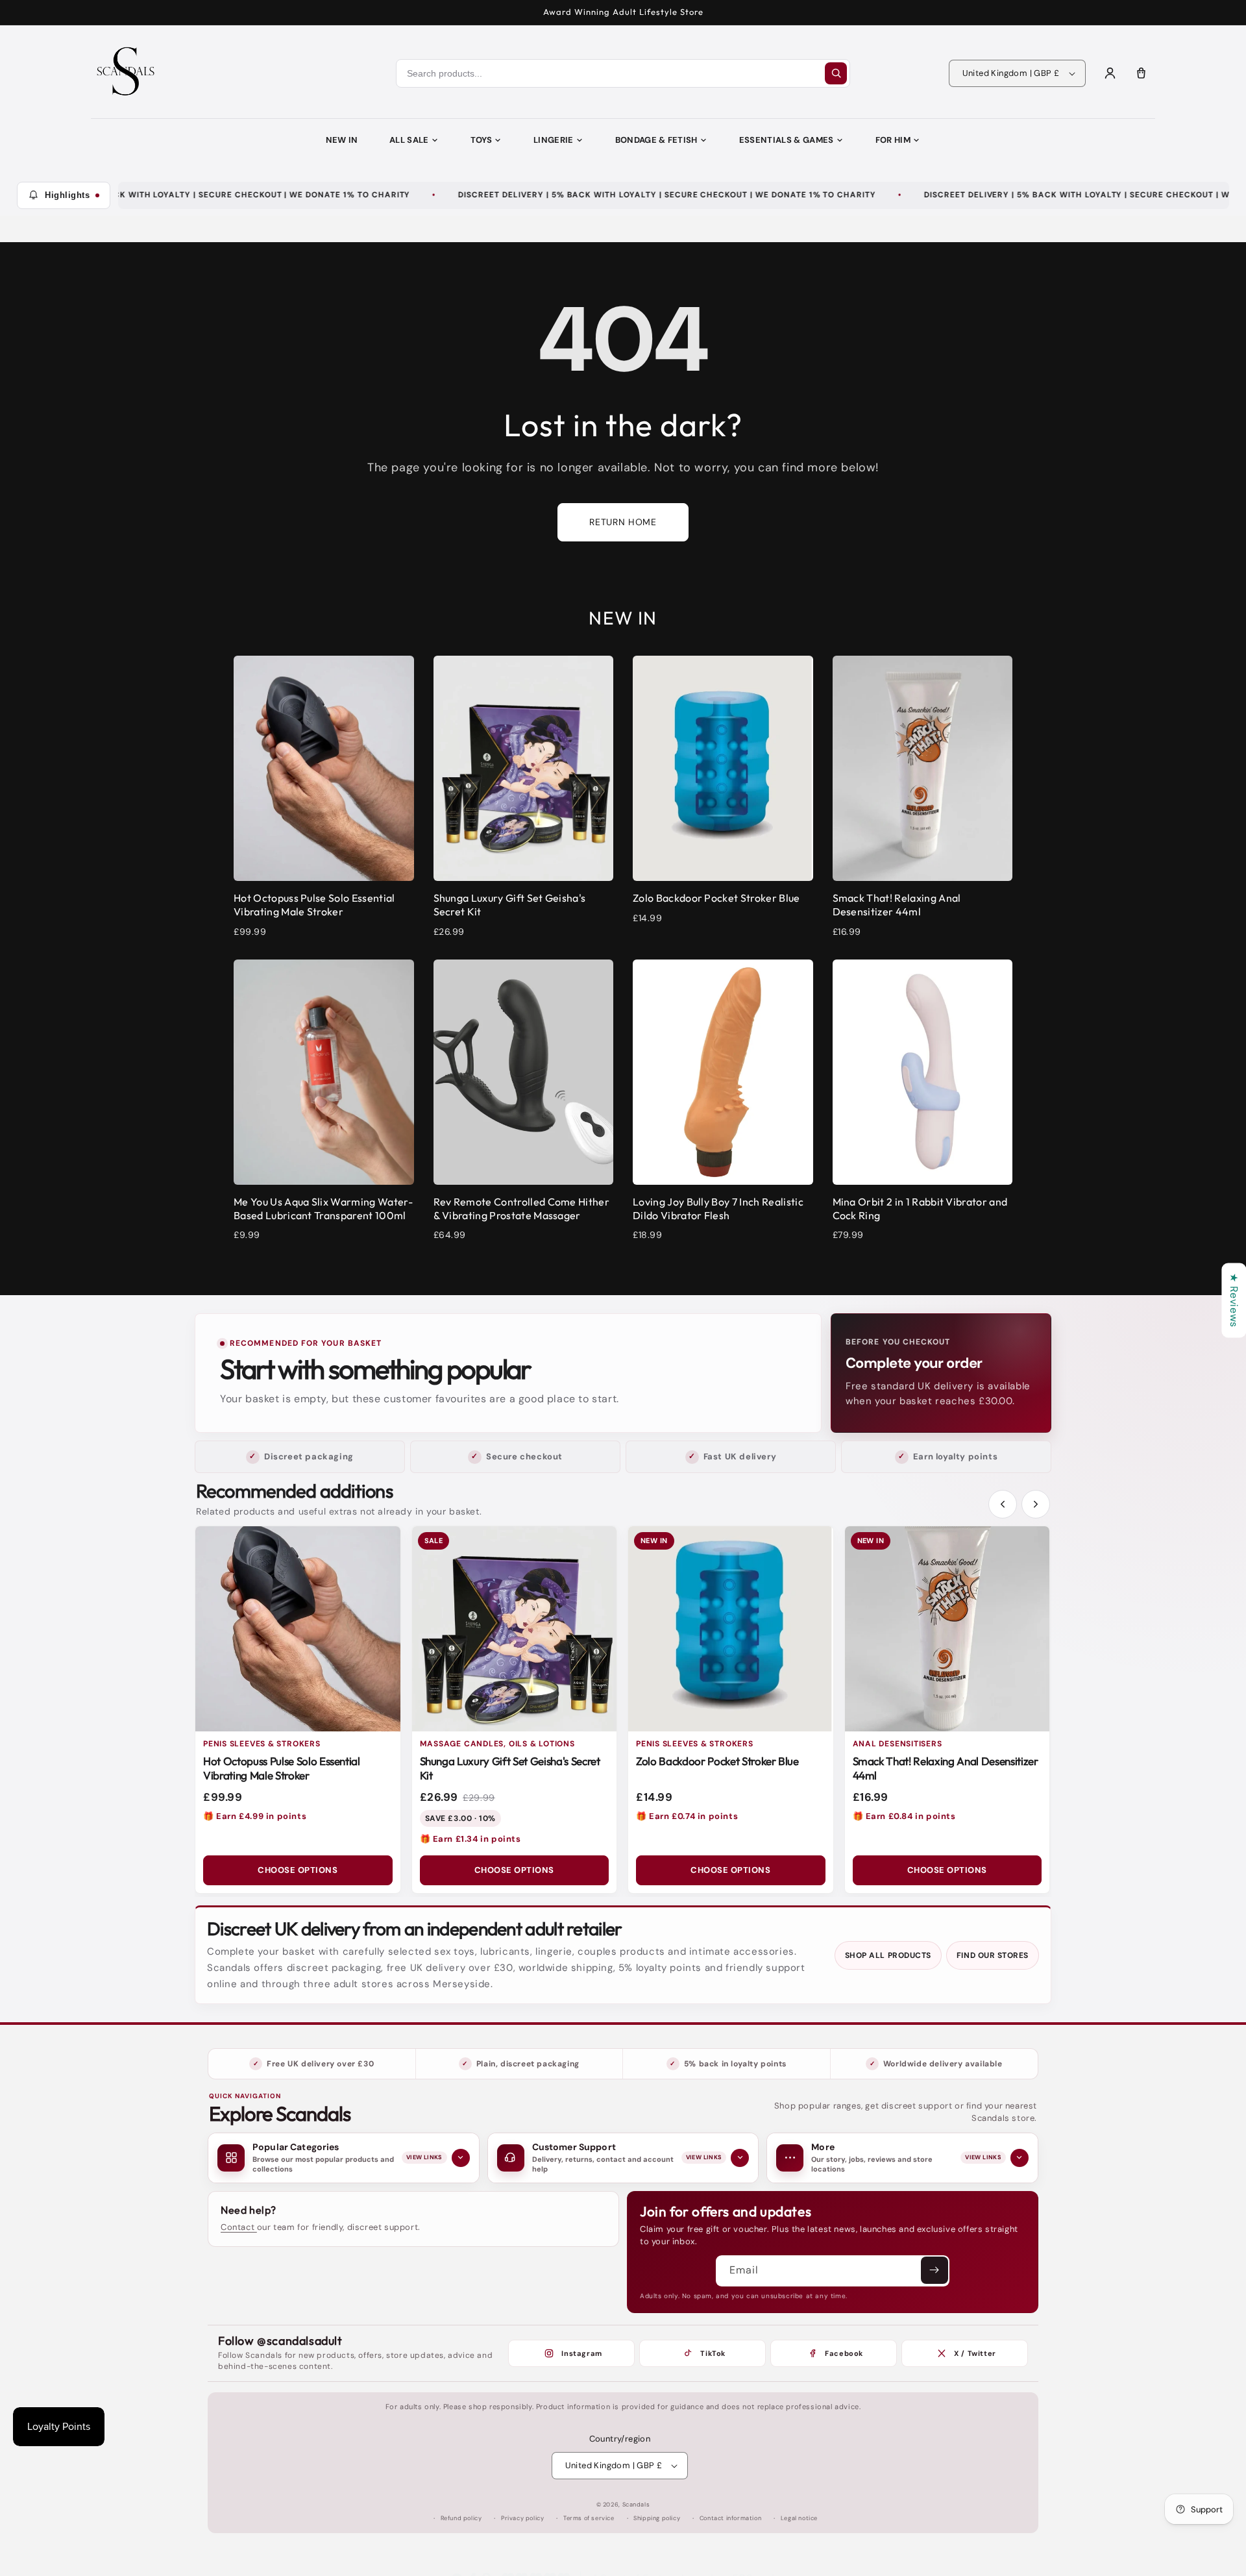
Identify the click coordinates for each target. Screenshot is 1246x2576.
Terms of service (589, 2518)
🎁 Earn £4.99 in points (255, 1816)
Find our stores (993, 1955)
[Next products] (1036, 1504)
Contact (239, 2227)
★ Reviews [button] (1234, 1300)
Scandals (636, 2505)
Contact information (730, 2518)
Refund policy (461, 2518)
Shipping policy (657, 2518)
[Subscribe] (934, 2270)
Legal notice (799, 2518)
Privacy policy (522, 2518)
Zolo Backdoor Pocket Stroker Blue (717, 1761)
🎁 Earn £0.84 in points (904, 1816)
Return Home (623, 522)
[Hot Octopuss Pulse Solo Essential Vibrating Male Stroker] (298, 1629)
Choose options (298, 1870)
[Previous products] (1003, 1504)
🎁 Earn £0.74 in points (687, 1816)
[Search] (836, 73)
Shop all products (888, 1955)
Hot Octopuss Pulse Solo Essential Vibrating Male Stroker (282, 1768)
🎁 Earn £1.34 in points (470, 1839)
